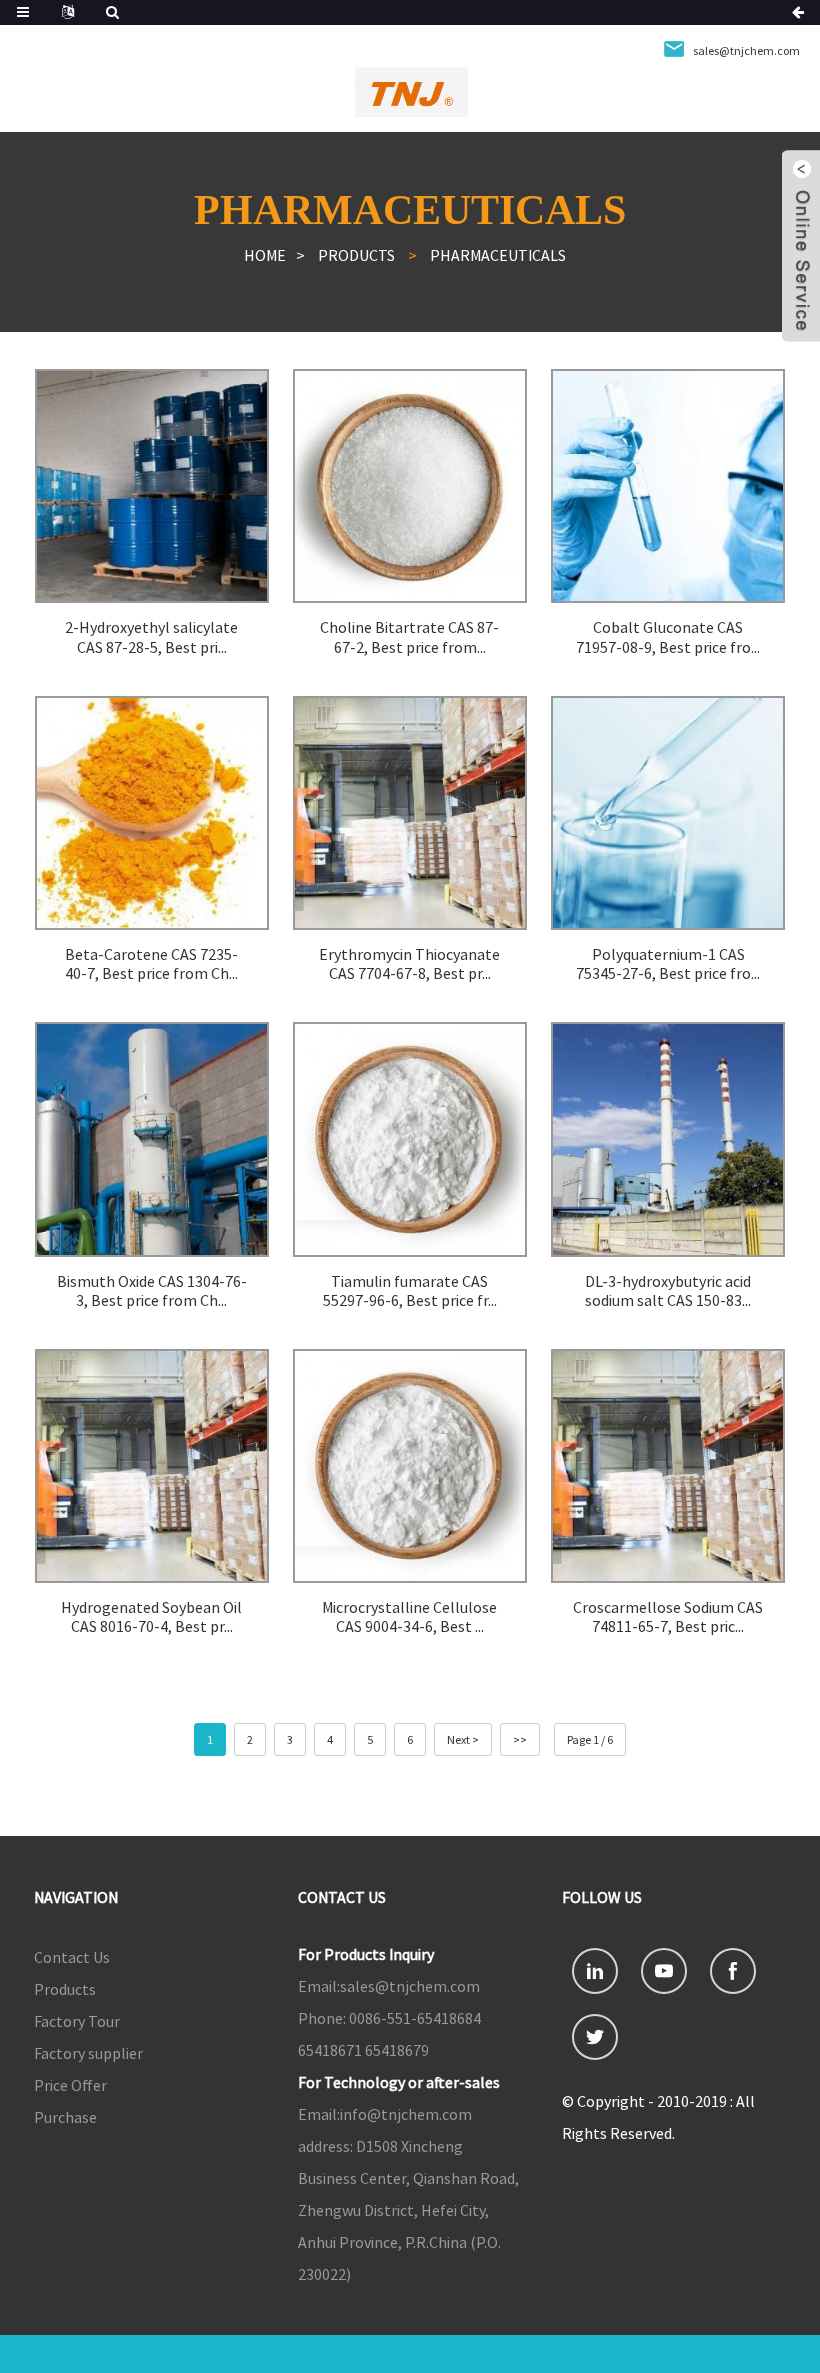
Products (356, 255)
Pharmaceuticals (498, 255)
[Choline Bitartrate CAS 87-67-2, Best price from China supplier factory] (410, 486)
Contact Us (72, 1957)
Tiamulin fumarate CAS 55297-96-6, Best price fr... (410, 1291)
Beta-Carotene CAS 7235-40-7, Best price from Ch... (151, 964)
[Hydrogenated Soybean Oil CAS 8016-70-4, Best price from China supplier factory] (152, 1466)
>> (520, 1739)
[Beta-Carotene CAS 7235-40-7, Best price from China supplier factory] (152, 813)
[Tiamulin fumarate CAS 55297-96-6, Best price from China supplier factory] (410, 1139)
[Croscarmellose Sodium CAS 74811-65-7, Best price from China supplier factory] (668, 1466)
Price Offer (70, 2085)
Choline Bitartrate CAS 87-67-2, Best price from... (409, 637)
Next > (463, 1739)
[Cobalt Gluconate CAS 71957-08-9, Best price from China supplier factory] (668, 486)
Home (265, 255)
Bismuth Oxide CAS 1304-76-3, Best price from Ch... (152, 1291)
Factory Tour (77, 2021)
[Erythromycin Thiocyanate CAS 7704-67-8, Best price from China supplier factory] (410, 813)
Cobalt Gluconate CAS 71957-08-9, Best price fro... (668, 637)
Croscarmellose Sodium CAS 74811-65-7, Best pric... (668, 1617)
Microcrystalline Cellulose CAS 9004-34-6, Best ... (409, 1617)
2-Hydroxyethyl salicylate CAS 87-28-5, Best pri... (151, 637)
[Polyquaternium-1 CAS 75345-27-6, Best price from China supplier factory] (668, 813)
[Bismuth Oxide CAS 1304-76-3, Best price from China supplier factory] (152, 1139)
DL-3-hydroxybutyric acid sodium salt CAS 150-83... (668, 1291)
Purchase (65, 2117)
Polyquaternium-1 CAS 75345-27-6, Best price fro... (668, 964)
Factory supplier (88, 2053)
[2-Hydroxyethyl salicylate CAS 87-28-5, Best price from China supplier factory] (152, 486)
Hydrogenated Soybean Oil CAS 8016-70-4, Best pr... (151, 1617)
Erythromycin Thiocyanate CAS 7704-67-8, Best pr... (409, 964)
